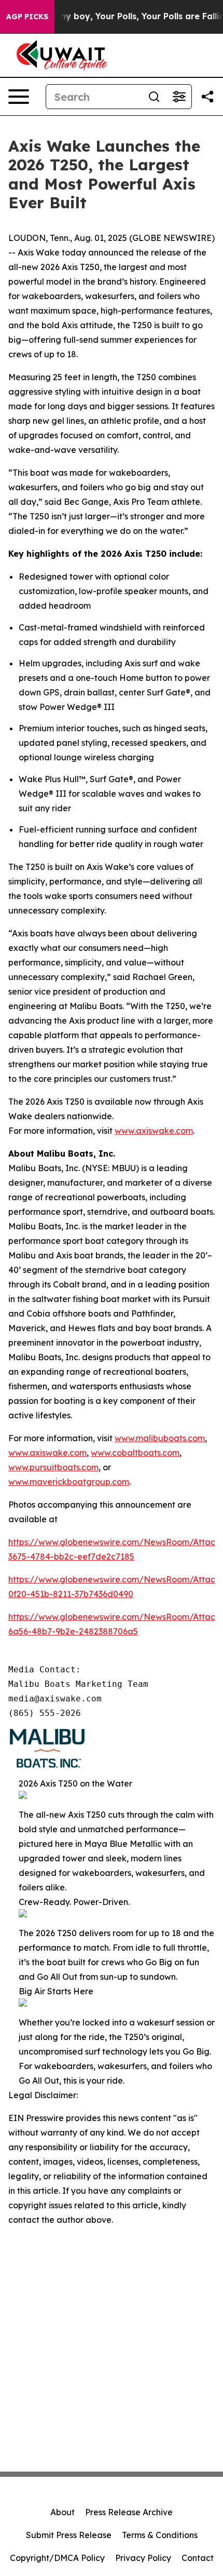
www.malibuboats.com (160, 1438)
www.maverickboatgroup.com (69, 1482)
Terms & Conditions (160, 2535)
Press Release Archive (129, 2512)
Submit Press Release (69, 2535)
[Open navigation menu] (19, 97)
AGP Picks (27, 17)
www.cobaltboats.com (135, 1453)
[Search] (154, 97)
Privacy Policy (143, 2558)
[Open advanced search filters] (179, 97)
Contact (198, 2558)
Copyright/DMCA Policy (57, 2558)
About (62, 2512)
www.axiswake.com (154, 1131)
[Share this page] (207, 97)
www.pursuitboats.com (53, 1467)
